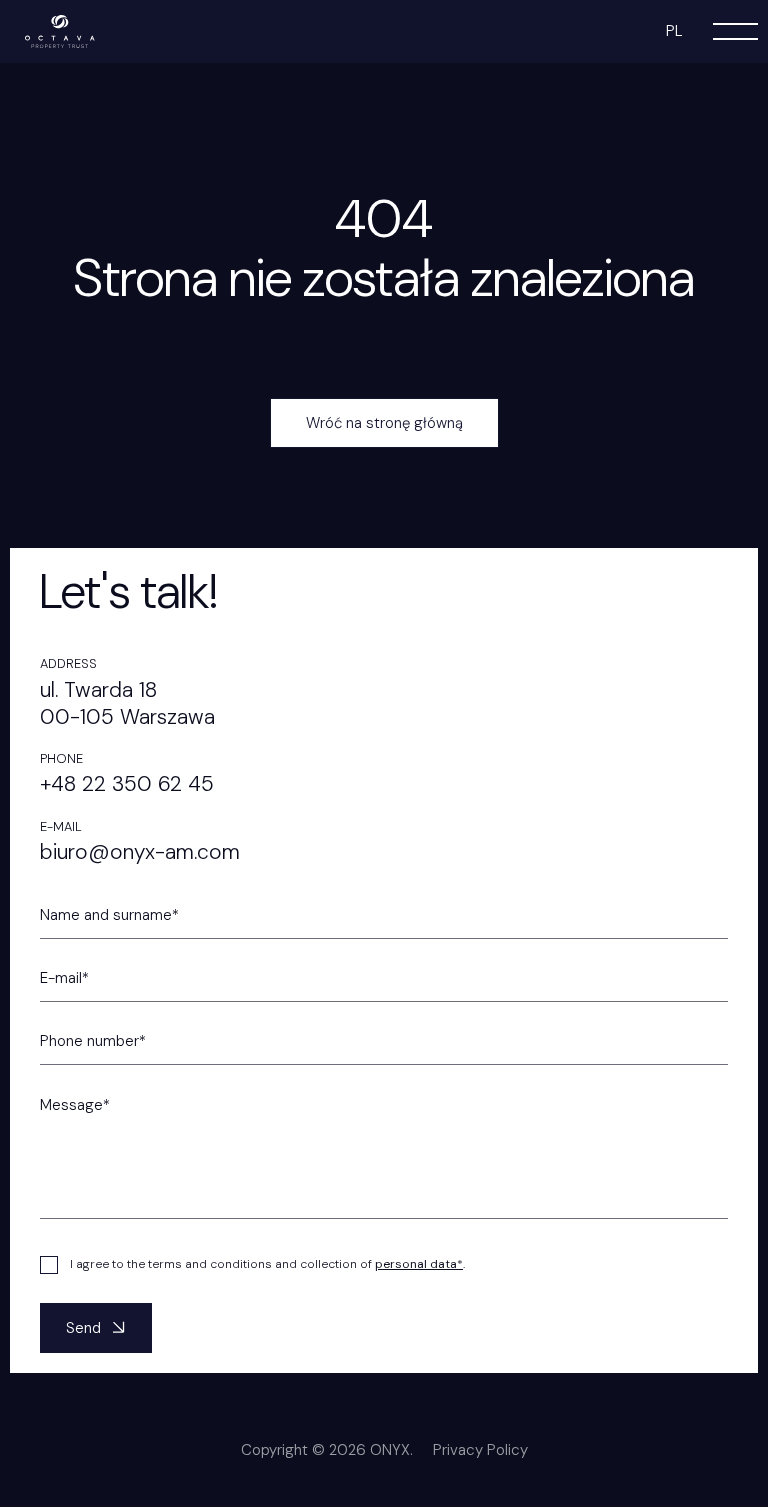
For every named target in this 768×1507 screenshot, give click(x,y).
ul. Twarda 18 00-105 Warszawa (127, 703)
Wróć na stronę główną (384, 423)
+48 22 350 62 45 (127, 784)
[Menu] (735, 31)
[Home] (60, 30)
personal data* (419, 1264)
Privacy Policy (480, 1450)
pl (674, 31)
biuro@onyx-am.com (140, 852)
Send (83, 1328)
